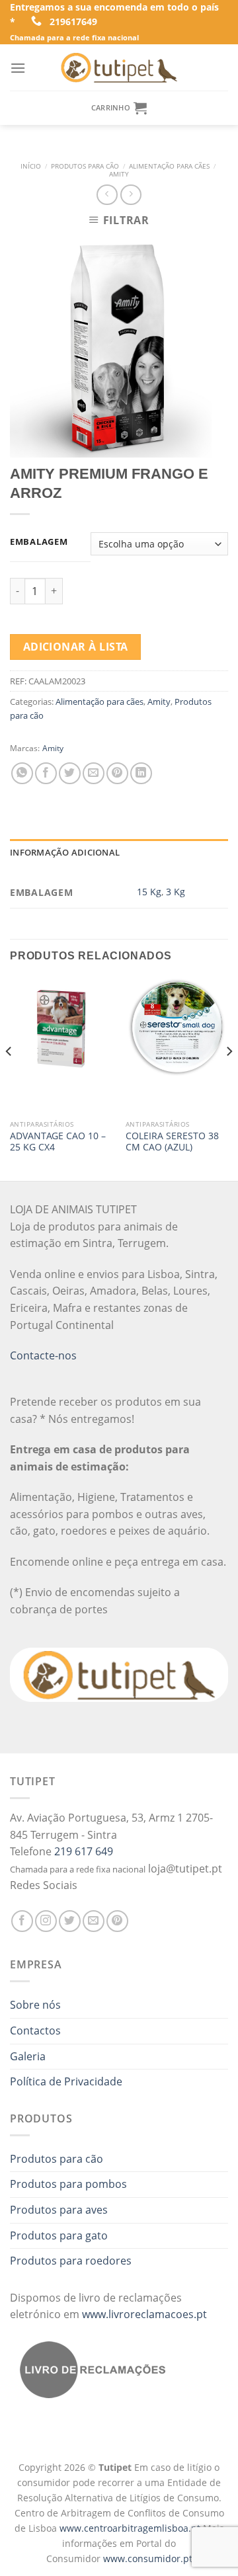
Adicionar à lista (76, 647)
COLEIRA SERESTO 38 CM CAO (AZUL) (172, 1142)
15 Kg (149, 892)
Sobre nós (35, 2005)
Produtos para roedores (71, 2261)
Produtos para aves (59, 2210)
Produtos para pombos (68, 2184)
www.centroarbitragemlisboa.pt (131, 2528)
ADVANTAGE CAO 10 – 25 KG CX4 (58, 1142)
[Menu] (18, 68)
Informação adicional (65, 852)
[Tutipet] (119, 67)
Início (31, 166)
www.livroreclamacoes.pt (144, 2314)
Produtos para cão (85, 166)
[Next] (229, 1078)
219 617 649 (84, 1851)
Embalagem (39, 542)
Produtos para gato (59, 2235)
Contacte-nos (43, 1355)
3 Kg (176, 892)
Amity (119, 174)
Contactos (35, 2031)
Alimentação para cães (169, 166)
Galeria (28, 2056)
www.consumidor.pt (148, 2558)
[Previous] (9, 1078)
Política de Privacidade (66, 2081)
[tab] (119, 852)
